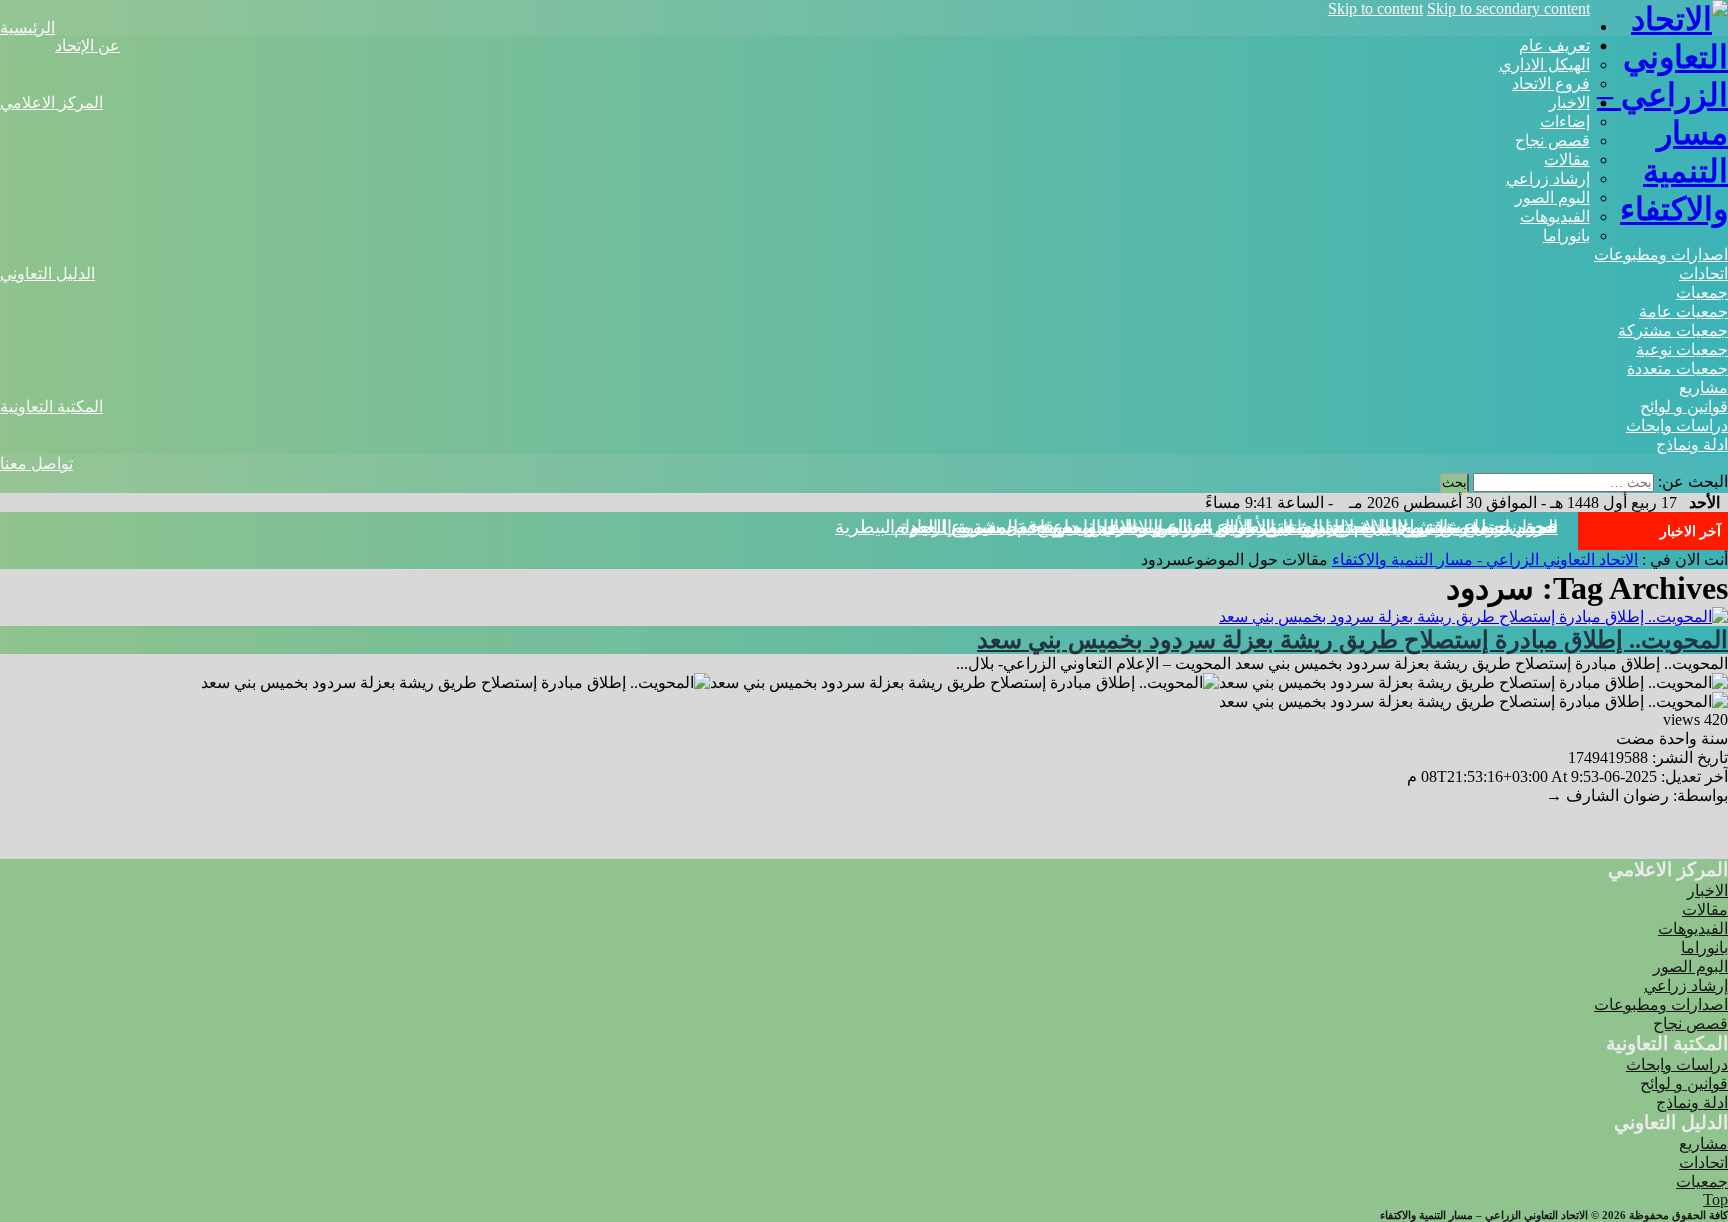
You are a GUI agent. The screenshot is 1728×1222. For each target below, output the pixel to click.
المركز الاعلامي (51, 102)
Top (1715, 1199)
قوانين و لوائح (1684, 406)
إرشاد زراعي (1548, 178)
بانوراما (1566, 235)
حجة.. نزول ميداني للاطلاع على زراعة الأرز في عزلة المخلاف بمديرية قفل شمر (1261, 527)
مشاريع (1703, 387)
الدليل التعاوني (47, 273)
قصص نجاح (1552, 140)
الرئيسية (27, 27)
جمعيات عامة (1683, 311)
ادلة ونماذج (1692, 444)
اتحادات (1703, 273)
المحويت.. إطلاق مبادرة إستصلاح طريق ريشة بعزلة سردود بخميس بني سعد (1352, 640)
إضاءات (1565, 121)
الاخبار (1569, 102)
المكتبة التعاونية (51, 406)
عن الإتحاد (87, 45)
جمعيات (1702, 292)
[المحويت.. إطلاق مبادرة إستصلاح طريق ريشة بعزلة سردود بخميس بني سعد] (1473, 616)
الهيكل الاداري (1544, 64)
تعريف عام (1554, 45)
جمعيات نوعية (1682, 349)
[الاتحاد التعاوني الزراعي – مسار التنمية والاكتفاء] (1659, 209)
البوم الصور (1552, 197)
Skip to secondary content (1508, 8)
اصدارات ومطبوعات (1661, 254)
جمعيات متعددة (1677, 368)
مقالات (1567, 159)
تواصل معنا (36, 463)
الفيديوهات (1555, 216)
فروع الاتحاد (1551, 83)
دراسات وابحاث (1677, 425)
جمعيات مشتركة (1673, 330)
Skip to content (1375, 8)
